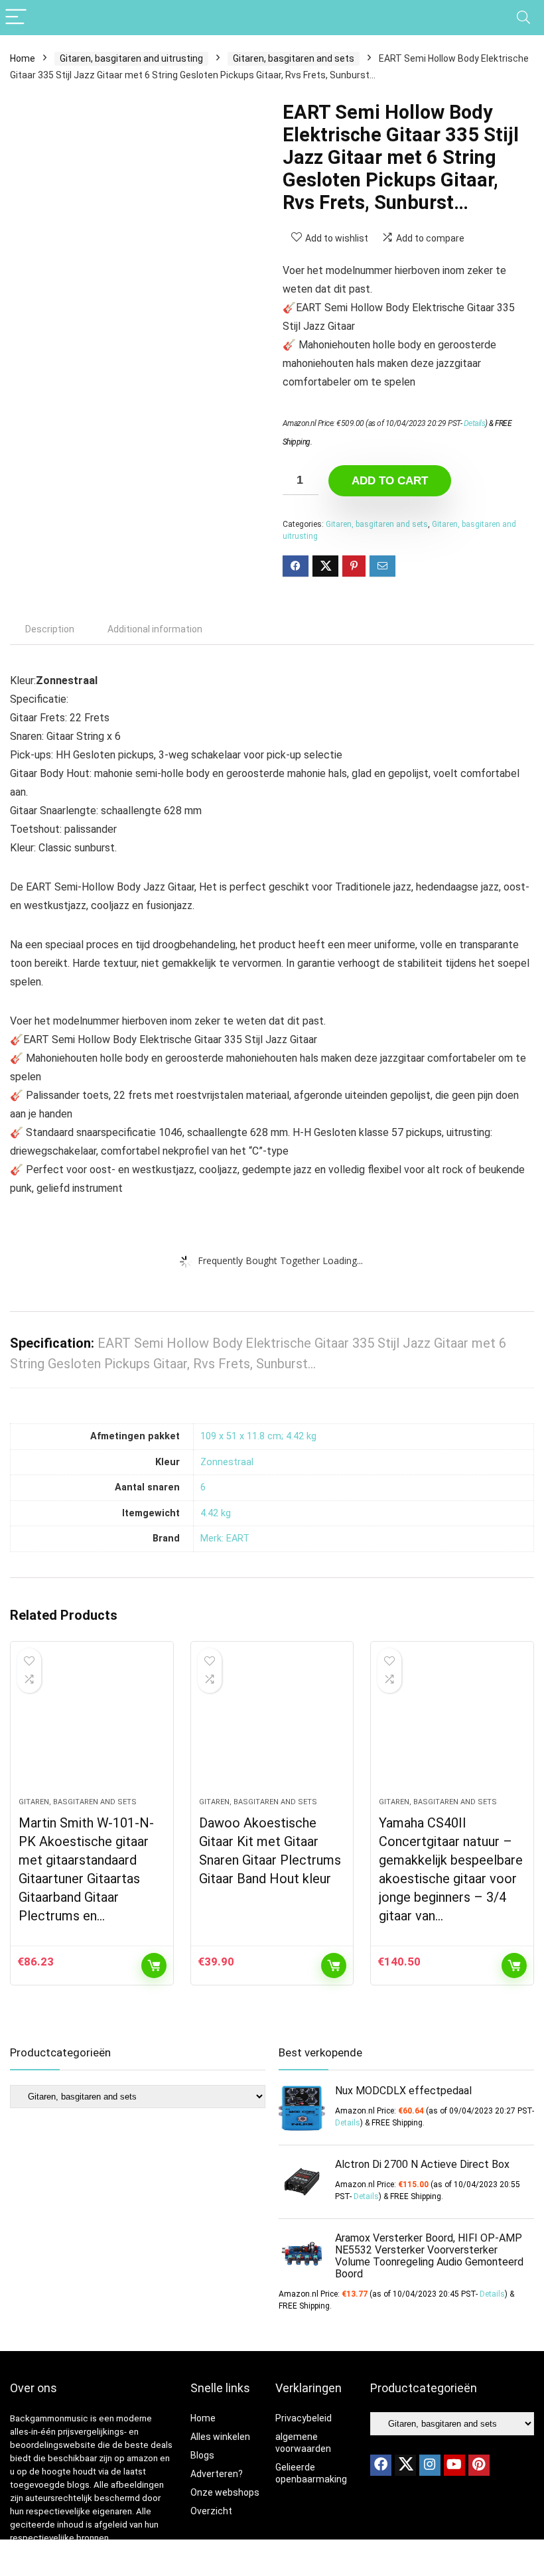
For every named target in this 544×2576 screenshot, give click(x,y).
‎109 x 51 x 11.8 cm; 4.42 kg (258, 1436)
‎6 (203, 1487)
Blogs (202, 2455)
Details (475, 423)
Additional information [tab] (155, 629)
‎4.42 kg (216, 1513)
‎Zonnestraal (227, 1462)
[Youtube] (454, 2465)
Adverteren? (217, 2474)
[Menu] (16, 18)
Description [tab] (50, 629)
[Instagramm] (430, 2465)
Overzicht (211, 2511)
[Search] (523, 18)
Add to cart (390, 481)
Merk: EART (225, 1538)
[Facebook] (381, 2465)
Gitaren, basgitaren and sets (294, 58)
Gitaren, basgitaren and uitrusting (131, 58)
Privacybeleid (304, 2418)
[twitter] (405, 2465)
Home (23, 58)
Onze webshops (225, 2492)
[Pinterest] (479, 2465)
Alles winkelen (220, 2437)
